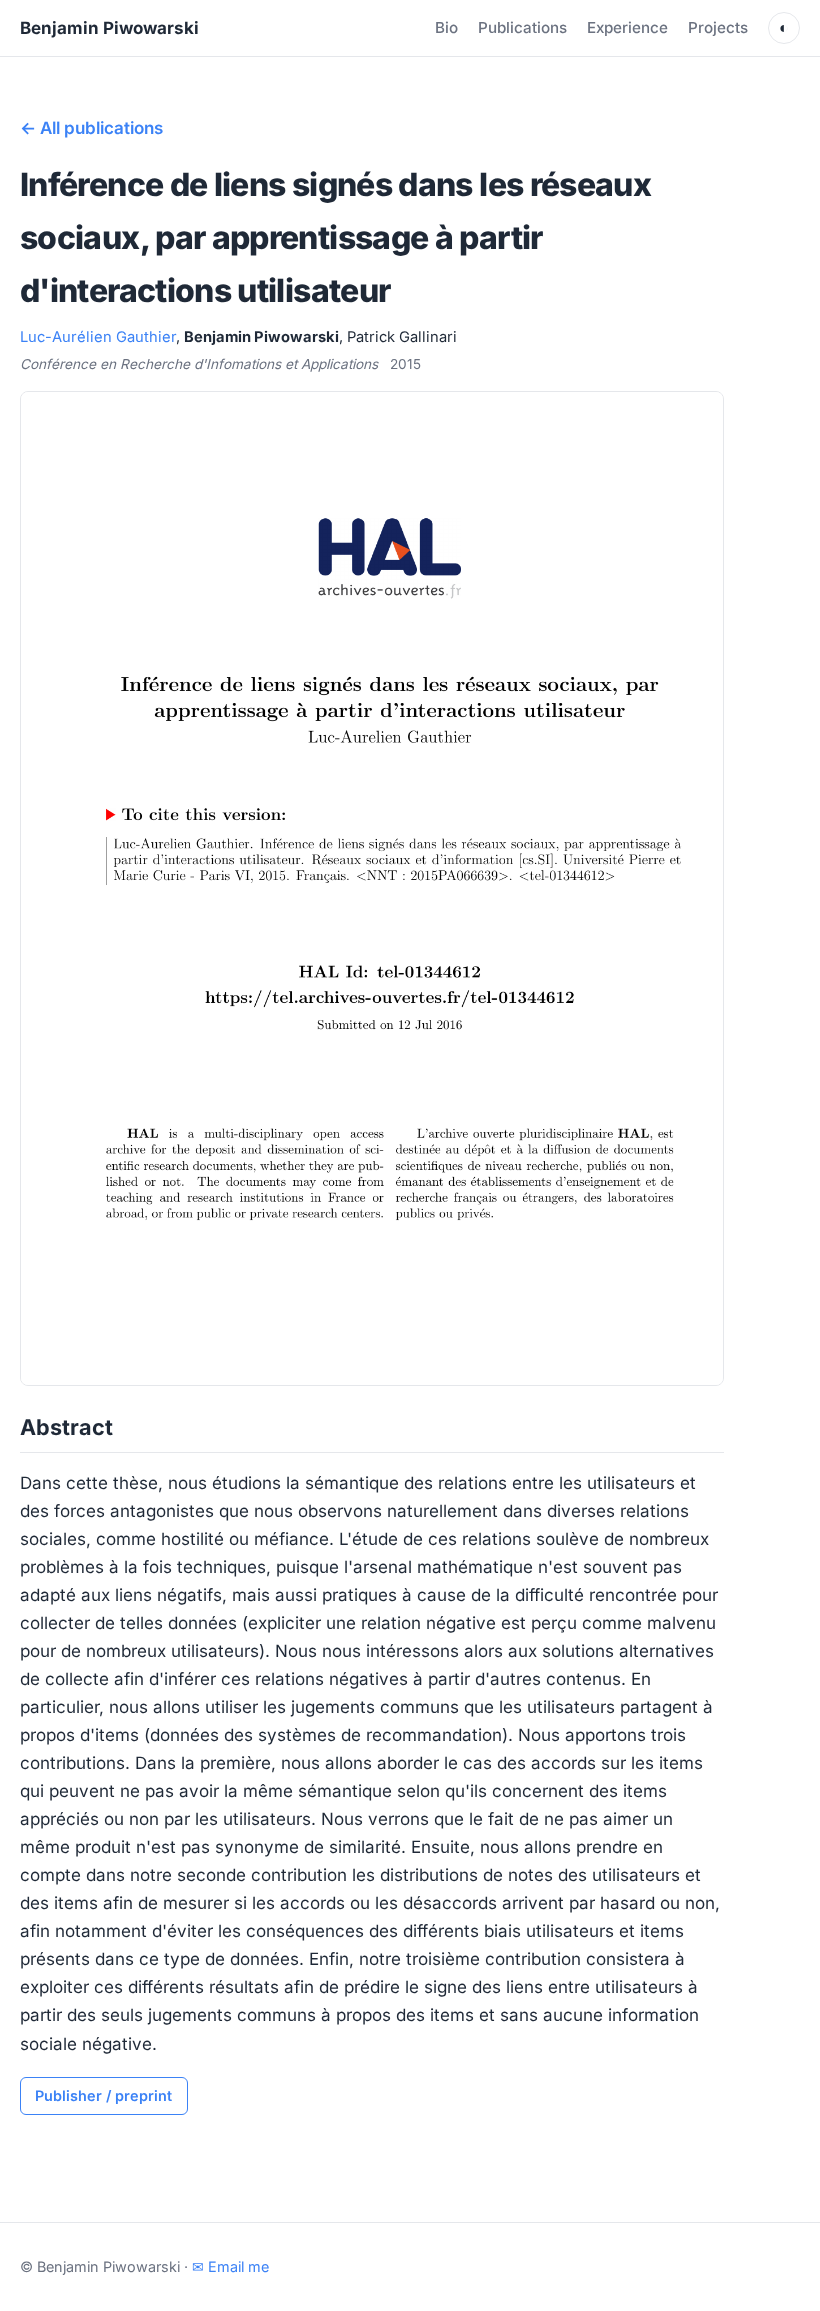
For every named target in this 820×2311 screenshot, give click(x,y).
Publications (522, 27)
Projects (718, 27)
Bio (446, 27)
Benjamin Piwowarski (109, 28)
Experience (627, 27)
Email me (230, 2266)
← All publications (91, 128)
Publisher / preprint (103, 2095)
